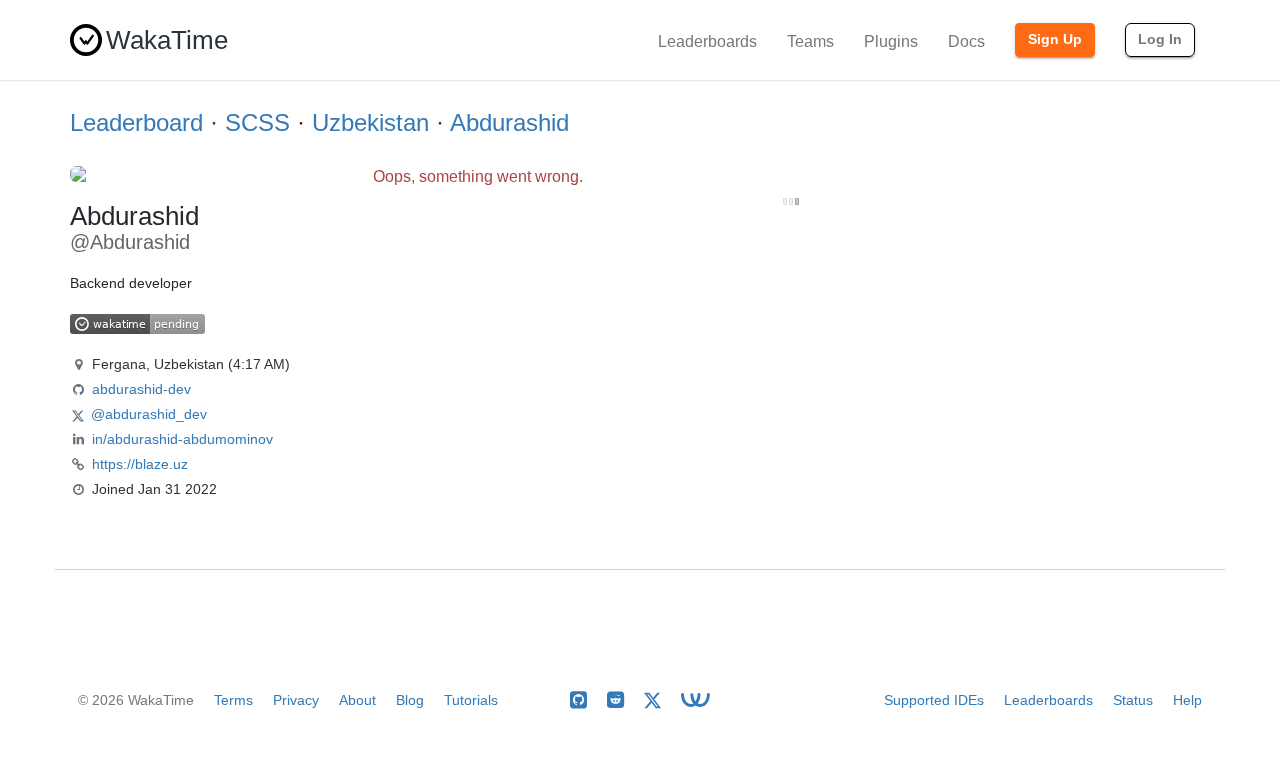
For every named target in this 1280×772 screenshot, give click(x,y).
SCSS (257, 122)
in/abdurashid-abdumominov (182, 439)
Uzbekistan (370, 122)
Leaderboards (707, 41)
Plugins (891, 41)
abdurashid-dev (141, 389)
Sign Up (1055, 39)
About (357, 700)
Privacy (296, 700)
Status (1133, 700)
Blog (410, 700)
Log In (1160, 39)
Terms (233, 700)
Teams (810, 41)
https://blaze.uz (140, 464)
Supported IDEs (934, 700)
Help (1187, 700)
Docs (966, 41)
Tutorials (471, 700)
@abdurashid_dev (149, 414)
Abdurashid (509, 122)
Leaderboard (136, 122)
